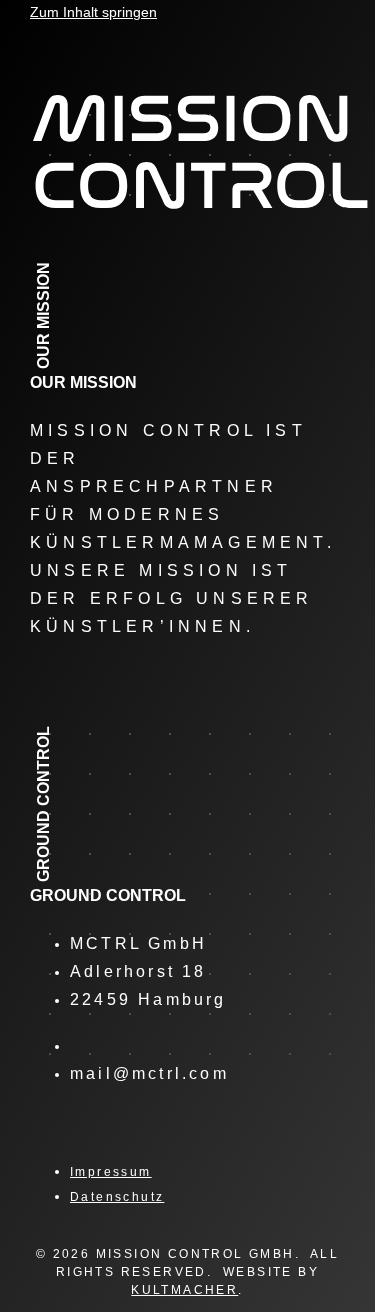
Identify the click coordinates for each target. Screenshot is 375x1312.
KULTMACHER (184, 1290)
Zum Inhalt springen (93, 12)
